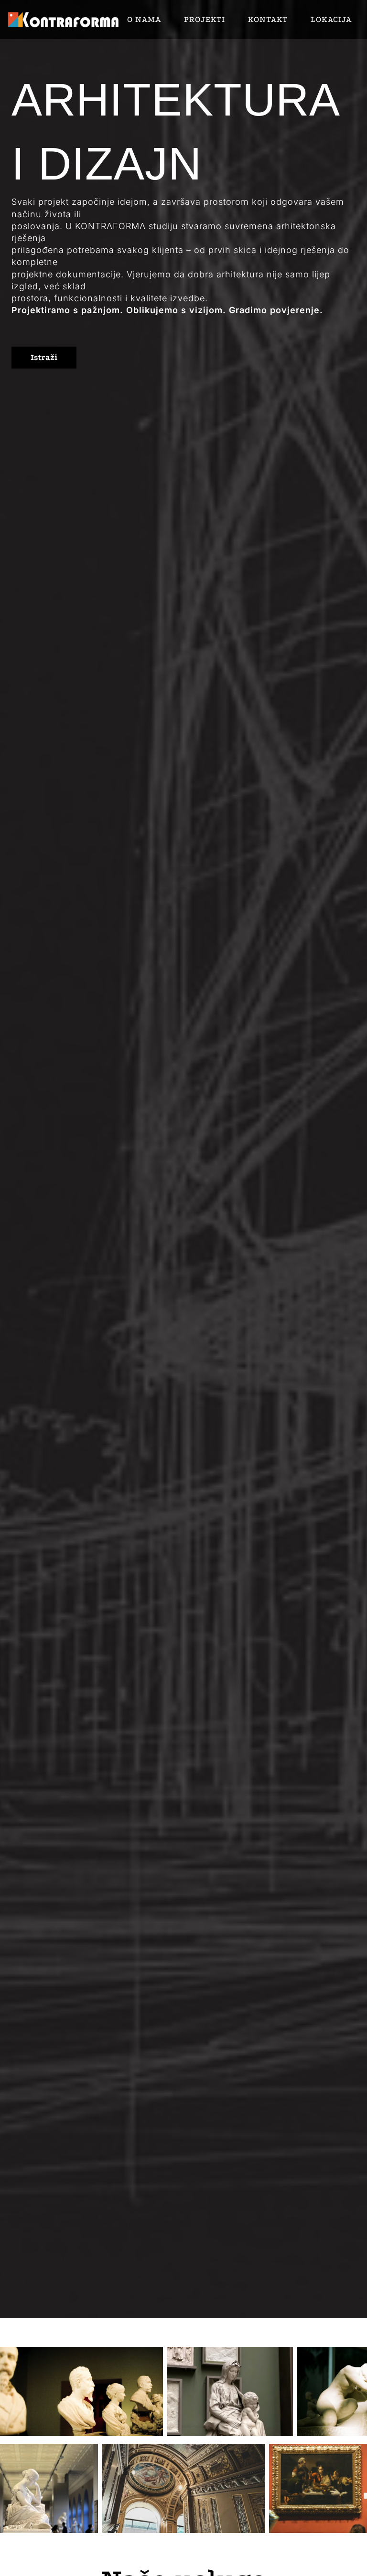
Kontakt (268, 19)
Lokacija (331, 19)
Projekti (205, 19)
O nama (144, 19)
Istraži (44, 357)
